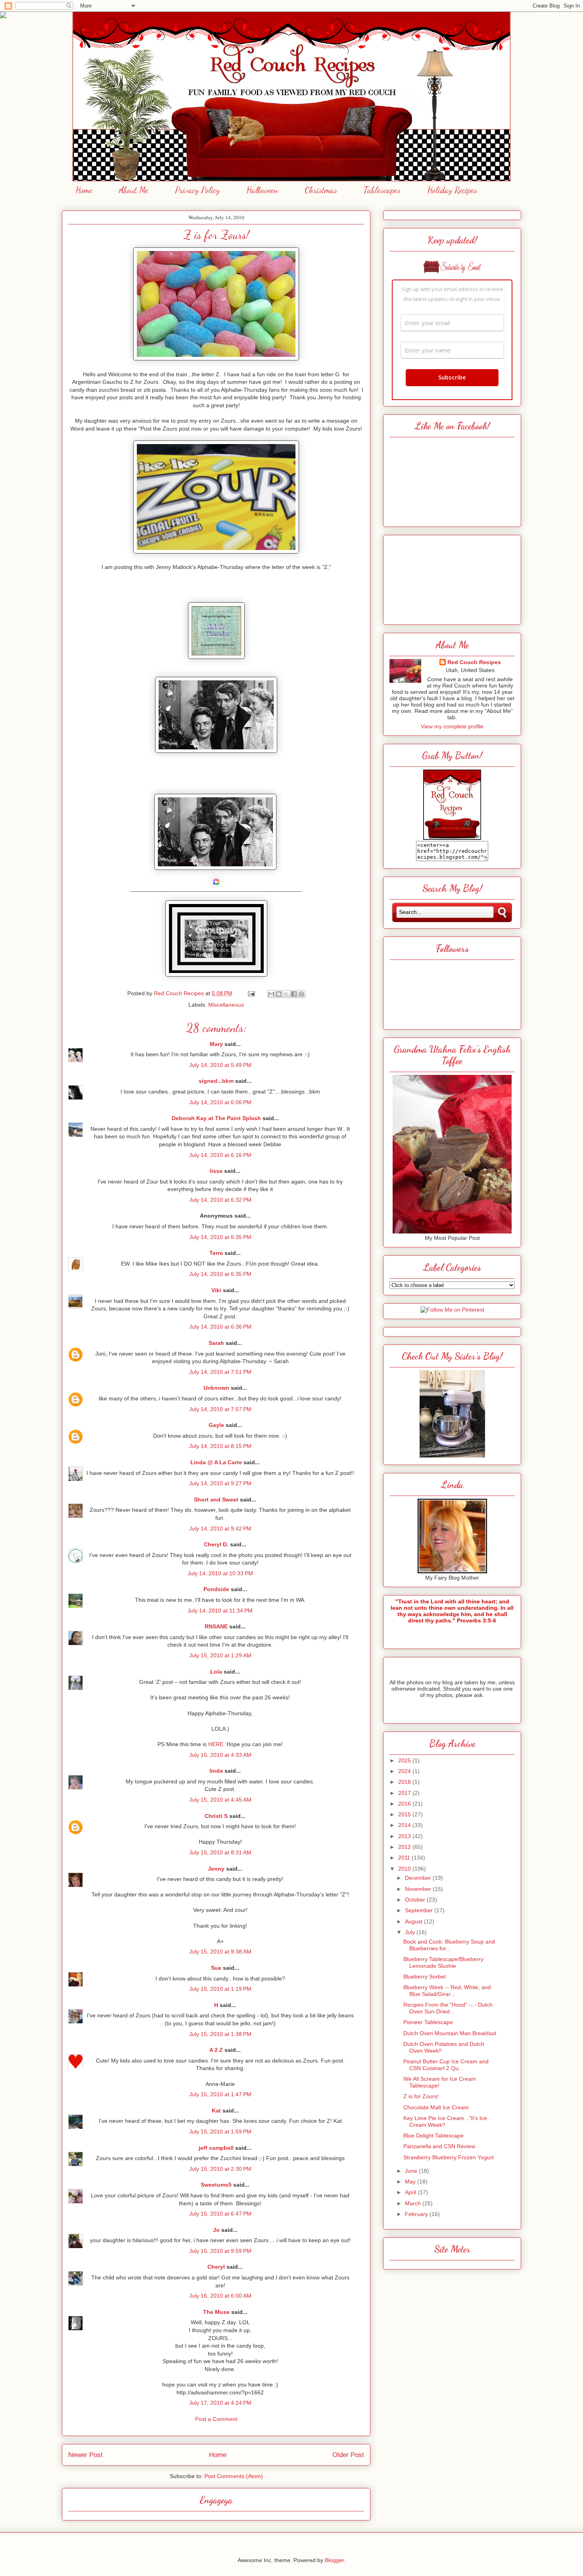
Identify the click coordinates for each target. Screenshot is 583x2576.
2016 (405, 1804)
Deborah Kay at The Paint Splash (216, 1118)
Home (84, 190)
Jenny (216, 1869)
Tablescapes (382, 190)
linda (216, 1771)
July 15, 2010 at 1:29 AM (220, 1655)
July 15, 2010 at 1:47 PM (220, 2094)
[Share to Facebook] (294, 994)
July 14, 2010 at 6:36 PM (220, 1327)
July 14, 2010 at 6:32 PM (220, 1200)
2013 (405, 1836)
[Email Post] (251, 993)
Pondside (216, 1589)
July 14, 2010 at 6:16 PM (220, 1155)
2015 (405, 1814)
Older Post (348, 2455)
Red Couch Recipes (474, 662)
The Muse (216, 2312)
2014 (405, 1825)
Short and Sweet (216, 1500)
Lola (216, 1672)
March (414, 2203)
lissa (216, 1171)
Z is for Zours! (421, 2096)
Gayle (216, 1425)
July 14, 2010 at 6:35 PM (220, 1237)
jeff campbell (216, 2148)
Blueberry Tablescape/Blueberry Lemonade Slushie (443, 1962)
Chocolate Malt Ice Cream (436, 2107)
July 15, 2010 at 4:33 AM (220, 1755)
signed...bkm (216, 1081)
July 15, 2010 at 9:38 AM (220, 1952)
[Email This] (271, 994)
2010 (405, 1869)
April (411, 2192)
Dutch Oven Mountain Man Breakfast (450, 2033)
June (412, 2171)
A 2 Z (216, 2050)
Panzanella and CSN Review (439, 2146)
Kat (216, 2111)
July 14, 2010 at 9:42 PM (220, 1528)
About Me (134, 190)
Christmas (321, 190)
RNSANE (216, 1626)
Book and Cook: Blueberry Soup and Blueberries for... (449, 1945)
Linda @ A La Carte (216, 1462)
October (416, 1900)
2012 (405, 1847)
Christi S (216, 1816)
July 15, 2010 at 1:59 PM (220, 2132)
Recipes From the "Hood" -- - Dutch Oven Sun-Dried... (448, 2008)
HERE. (217, 1744)
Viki (216, 1290)
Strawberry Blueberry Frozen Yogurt (449, 2157)
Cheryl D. (216, 1544)
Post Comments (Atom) (234, 2476)
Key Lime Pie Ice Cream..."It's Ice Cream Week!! (445, 2121)
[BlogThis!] (279, 994)
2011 (405, 1858)
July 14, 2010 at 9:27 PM (220, 1483)
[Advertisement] (452, 578)
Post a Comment (216, 2419)
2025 (405, 1760)
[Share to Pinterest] (301, 994)
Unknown (216, 1388)
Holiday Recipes (452, 190)
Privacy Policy (197, 190)
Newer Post (85, 2455)
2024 (405, 1771)
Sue (216, 1968)
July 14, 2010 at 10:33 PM (220, 1573)
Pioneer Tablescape (428, 2022)
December (419, 1878)
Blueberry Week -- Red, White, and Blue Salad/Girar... (447, 1991)
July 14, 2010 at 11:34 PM (220, 1611)
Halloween (262, 190)
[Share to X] (286, 994)
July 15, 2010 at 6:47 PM (220, 2214)
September (420, 1910)
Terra (216, 1253)
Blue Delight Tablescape (433, 2135)
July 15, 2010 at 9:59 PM (220, 2251)
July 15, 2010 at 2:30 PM (220, 2169)
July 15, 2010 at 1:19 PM (220, 1989)
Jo (216, 2230)
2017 (405, 1793)
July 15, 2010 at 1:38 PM (220, 2034)
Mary (216, 1044)
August (414, 1921)
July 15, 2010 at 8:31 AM (220, 1852)
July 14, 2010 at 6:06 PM (220, 1102)
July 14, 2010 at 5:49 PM (220, 1065)
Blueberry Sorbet (425, 1977)
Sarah (216, 1343)
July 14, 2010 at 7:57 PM (220, 1409)
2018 (405, 1782)
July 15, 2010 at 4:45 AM (220, 1800)
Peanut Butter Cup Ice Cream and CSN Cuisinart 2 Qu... (446, 2065)
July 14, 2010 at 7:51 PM (220, 1372)
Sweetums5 (216, 2185)
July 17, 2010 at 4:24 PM (220, 2403)
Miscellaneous (226, 1005)
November (419, 1889)
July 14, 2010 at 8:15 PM (220, 1446)
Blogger (334, 2560)
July (411, 1932)
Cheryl (216, 2267)
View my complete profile (452, 726)
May (411, 2181)
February (417, 2214)
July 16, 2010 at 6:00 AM (220, 2296)
